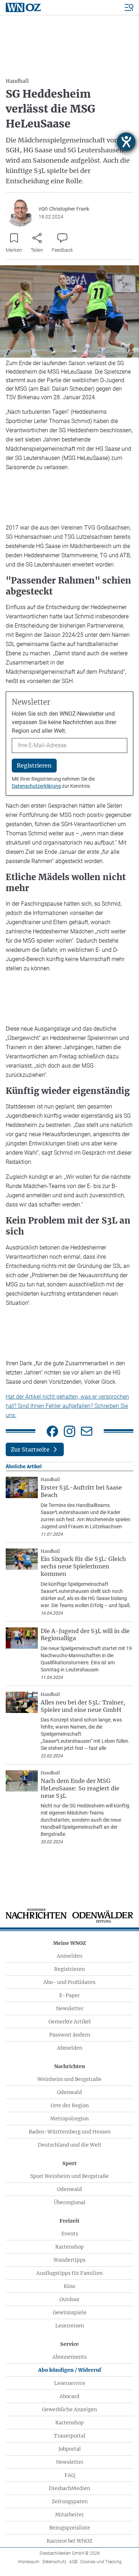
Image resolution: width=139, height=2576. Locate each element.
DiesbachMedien (69, 2488)
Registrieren (69, 1969)
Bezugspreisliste (70, 2528)
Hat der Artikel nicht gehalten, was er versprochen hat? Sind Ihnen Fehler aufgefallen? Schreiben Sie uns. (67, 1406)
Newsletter (70, 2008)
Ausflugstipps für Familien (69, 2273)
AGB (73, 2562)
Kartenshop (69, 2247)
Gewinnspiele (70, 2312)
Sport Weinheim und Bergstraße (69, 2176)
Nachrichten (70, 2066)
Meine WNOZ (69, 1943)
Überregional (70, 2202)
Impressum (29, 2562)
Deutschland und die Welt (70, 2145)
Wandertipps (69, 2260)
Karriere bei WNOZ (69, 2541)
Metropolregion (69, 2119)
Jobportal (70, 2449)
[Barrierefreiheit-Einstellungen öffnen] (126, 142)
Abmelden (70, 2048)
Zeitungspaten (70, 2501)
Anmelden (69, 1956)
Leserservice (70, 2383)
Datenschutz (54, 2562)
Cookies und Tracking (101, 2562)
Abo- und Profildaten (69, 1982)
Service (69, 2344)
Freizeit (69, 2221)
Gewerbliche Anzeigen (69, 2409)
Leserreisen (70, 2326)
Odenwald (69, 2092)
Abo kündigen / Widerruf (70, 2370)
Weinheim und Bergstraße (69, 2079)
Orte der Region (70, 2105)
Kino (69, 2286)
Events (70, 2234)
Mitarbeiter (69, 2515)
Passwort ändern (70, 2035)
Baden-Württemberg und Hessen (70, 2132)
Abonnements (69, 2357)
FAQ (70, 2475)
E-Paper (69, 1995)
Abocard (69, 2396)
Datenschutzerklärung (36, 786)
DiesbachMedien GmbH (70, 2553)
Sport (69, 2163)
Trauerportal (70, 2436)
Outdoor (69, 2299)
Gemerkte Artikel (70, 2022)
